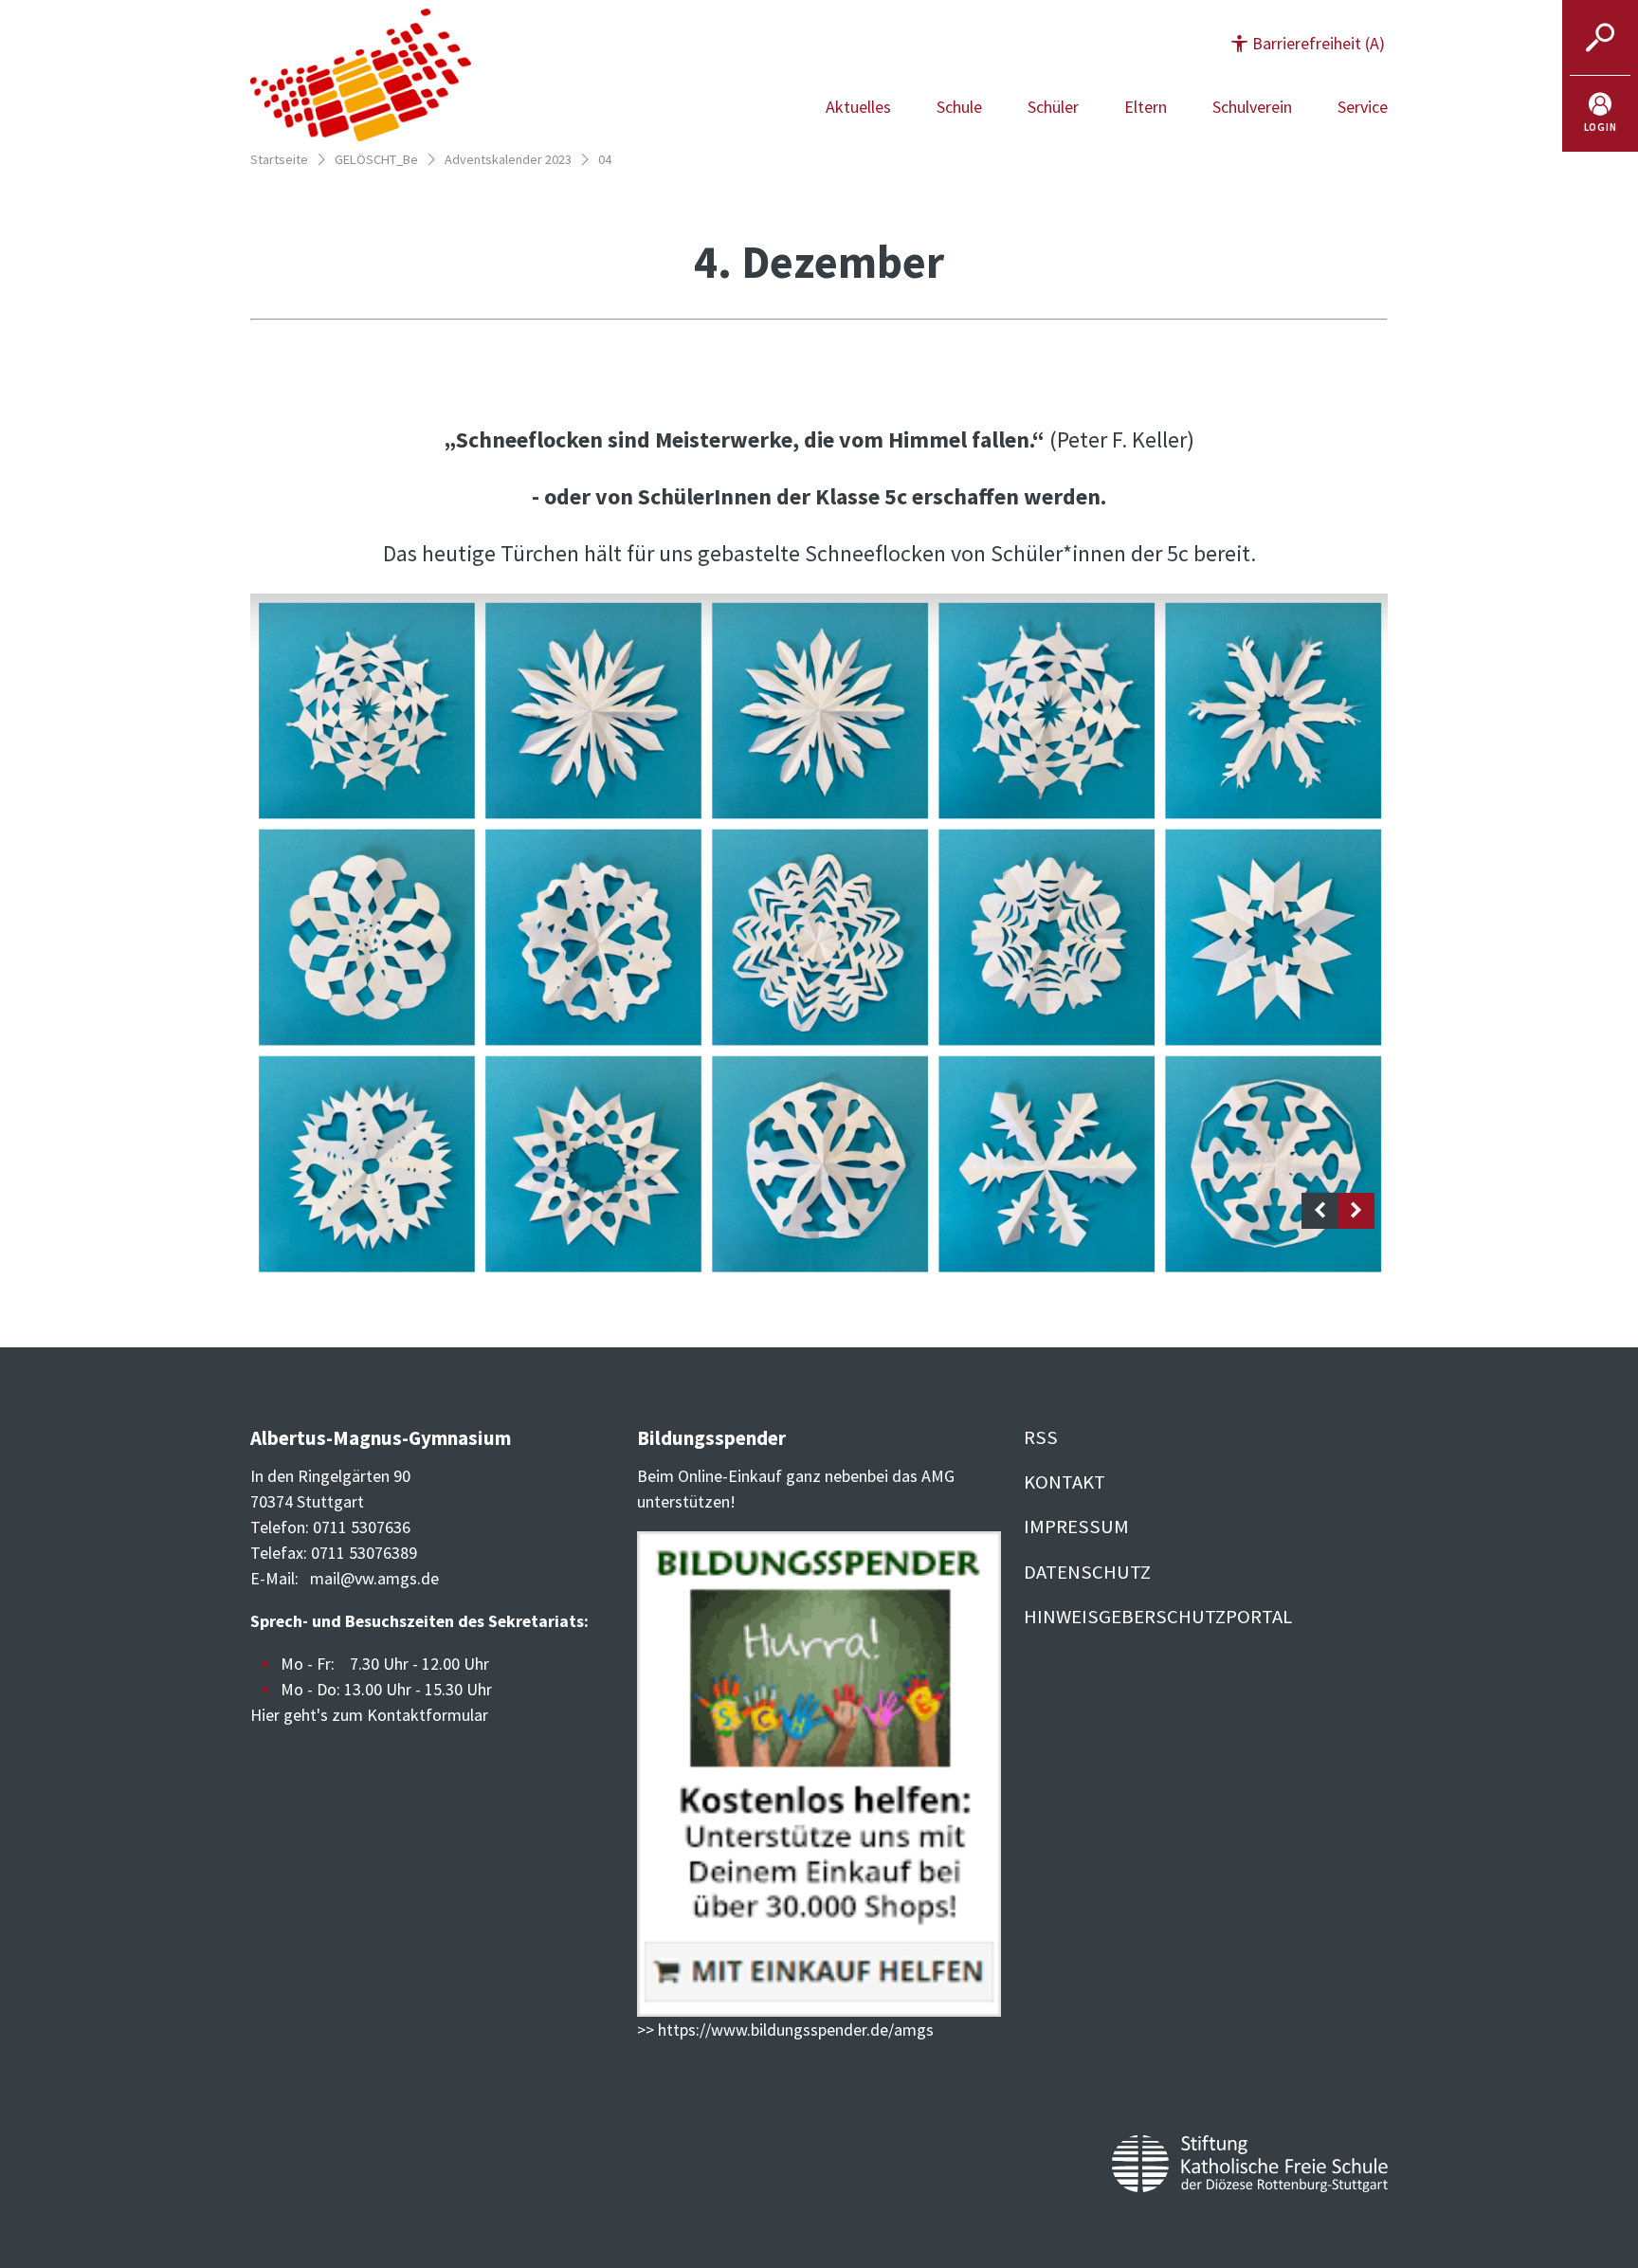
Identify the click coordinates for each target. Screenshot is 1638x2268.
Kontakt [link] (1065, 1482)
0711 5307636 (362, 1527)
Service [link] (1363, 107)
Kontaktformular (428, 1715)
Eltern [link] (1146, 107)
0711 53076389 (364, 1553)
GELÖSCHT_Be (376, 159)
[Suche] (1600, 38)
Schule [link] (959, 107)
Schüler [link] (1053, 107)
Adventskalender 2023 (508, 159)
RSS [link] (1041, 1437)
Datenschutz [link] (1087, 1572)
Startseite (279, 159)
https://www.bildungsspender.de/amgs (796, 2030)
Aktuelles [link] (858, 107)
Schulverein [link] (1252, 107)
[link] (1600, 114)
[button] (1308, 43)
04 (605, 159)
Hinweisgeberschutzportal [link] (1158, 1617)
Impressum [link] (1076, 1527)
